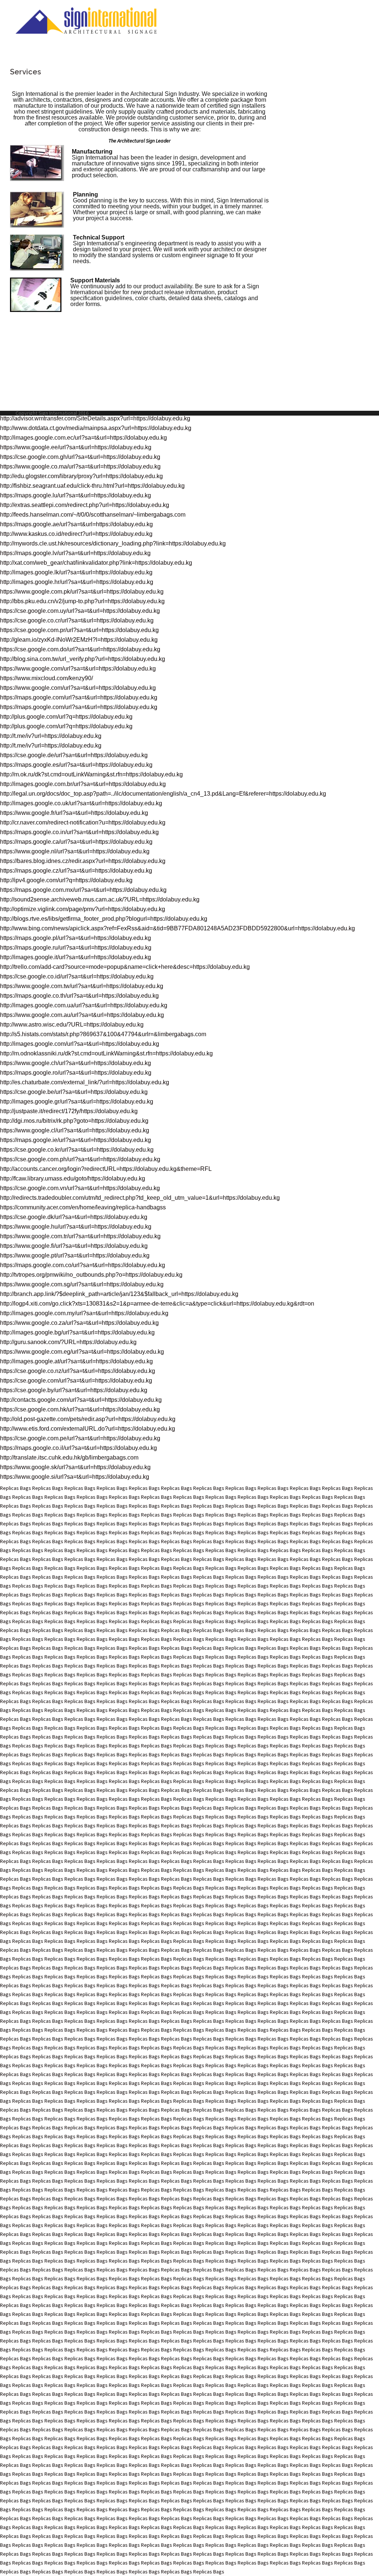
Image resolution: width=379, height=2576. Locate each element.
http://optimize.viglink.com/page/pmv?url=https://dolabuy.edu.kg (83, 909)
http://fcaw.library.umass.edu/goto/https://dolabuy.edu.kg (73, 1178)
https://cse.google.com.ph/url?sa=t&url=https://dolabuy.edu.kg (80, 1159)
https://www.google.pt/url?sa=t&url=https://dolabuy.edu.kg (75, 1255)
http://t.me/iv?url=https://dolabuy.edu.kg (51, 736)
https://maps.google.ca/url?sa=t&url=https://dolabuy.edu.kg (76, 842)
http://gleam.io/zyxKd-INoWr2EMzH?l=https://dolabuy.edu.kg (79, 640)
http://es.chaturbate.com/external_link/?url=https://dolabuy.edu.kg (85, 1082)
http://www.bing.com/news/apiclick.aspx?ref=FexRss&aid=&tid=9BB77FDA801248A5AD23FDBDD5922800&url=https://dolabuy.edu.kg (177, 928)
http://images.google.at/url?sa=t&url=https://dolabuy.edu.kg (76, 1361)
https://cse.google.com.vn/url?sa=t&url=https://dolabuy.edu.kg (80, 1188)
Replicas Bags (16, 1488)
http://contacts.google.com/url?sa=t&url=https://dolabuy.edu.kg (81, 1400)
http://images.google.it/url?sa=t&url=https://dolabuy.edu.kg (76, 957)
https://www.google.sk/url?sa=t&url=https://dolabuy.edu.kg (75, 1467)
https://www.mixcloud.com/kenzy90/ (46, 678)
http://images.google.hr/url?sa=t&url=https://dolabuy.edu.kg (77, 582)
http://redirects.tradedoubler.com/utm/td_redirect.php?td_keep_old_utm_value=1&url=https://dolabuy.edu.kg (140, 1198)
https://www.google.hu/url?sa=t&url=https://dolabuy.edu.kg (76, 1227)
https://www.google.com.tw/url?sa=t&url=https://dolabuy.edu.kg (82, 986)
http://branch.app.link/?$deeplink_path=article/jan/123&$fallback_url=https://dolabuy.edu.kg (119, 1294)
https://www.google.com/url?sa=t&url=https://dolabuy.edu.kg (78, 669)
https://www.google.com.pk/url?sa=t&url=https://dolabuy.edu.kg (82, 592)
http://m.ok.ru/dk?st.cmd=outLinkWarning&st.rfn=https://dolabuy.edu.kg (91, 774)
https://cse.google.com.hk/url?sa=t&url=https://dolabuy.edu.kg (80, 1409)
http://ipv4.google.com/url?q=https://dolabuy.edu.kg (66, 880)
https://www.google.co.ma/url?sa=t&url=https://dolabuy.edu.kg (80, 466)
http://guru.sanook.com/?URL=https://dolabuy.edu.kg (68, 1342)
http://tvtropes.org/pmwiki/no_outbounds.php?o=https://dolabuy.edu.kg (91, 1275)
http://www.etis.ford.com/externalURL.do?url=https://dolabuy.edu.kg (88, 1429)
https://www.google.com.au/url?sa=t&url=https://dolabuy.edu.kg (82, 1015)
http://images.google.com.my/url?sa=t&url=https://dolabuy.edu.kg (84, 1313)
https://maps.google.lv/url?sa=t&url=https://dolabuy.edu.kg (75, 553)
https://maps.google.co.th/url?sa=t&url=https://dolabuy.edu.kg (79, 996)
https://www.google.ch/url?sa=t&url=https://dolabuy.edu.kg (76, 1063)
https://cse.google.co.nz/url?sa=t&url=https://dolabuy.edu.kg (78, 1371)
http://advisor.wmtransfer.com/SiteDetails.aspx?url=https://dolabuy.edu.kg (95, 418)
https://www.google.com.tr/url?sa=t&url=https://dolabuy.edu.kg (80, 1236)
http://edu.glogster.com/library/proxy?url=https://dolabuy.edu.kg (81, 476)
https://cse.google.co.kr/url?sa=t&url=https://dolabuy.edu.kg (77, 1150)
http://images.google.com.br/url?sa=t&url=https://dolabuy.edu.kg (83, 784)
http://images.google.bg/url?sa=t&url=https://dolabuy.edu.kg (77, 1332)
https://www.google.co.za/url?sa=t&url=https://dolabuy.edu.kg (79, 1323)
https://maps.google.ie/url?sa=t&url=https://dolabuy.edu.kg (76, 1140)
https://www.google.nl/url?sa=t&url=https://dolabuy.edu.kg (75, 851)
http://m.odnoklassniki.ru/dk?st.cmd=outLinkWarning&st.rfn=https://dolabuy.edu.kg (106, 1053)
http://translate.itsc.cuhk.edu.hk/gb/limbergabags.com (69, 1457)
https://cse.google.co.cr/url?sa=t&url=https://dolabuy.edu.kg (77, 620)
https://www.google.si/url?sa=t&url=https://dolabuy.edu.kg (75, 1477)
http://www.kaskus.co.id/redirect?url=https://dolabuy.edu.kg (76, 534)
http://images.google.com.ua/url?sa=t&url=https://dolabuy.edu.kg (84, 1005)
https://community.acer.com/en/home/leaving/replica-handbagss (83, 1207)
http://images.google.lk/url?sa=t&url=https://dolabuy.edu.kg (76, 572)
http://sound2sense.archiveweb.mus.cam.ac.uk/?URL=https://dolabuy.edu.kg (100, 899)
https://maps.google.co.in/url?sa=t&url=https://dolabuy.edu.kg (79, 832)
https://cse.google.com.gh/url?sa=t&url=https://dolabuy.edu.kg (80, 457)
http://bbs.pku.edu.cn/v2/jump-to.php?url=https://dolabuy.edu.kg (82, 601)
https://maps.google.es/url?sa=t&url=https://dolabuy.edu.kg (76, 765)
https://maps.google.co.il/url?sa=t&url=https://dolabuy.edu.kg (78, 1448)
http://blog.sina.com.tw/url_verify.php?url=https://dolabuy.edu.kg (83, 659)
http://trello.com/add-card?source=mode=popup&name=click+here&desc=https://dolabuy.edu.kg (125, 967)
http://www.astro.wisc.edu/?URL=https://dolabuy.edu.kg (72, 1025)
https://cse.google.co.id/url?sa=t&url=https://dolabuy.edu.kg (77, 976)
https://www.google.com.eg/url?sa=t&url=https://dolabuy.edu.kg (82, 1352)
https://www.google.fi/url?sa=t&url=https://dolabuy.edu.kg (74, 1246)
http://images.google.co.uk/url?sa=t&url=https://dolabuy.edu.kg (81, 803)
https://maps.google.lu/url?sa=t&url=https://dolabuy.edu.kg (76, 495)
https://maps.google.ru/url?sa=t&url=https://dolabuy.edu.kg (76, 948)
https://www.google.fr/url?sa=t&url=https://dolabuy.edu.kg (74, 813)
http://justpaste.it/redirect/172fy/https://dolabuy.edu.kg (69, 1111)
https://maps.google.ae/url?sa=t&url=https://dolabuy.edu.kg (76, 524)
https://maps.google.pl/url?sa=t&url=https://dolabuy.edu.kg (76, 938)
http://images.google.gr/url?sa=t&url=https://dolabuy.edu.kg (77, 1101)
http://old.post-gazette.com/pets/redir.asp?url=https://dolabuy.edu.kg (88, 1419)
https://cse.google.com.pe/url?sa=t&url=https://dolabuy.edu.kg (80, 1438)
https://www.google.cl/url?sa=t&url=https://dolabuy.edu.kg (75, 1130)
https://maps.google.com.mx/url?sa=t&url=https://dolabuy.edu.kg (83, 890)
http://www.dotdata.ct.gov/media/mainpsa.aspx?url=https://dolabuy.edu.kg (96, 428)
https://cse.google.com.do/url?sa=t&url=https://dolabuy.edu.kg (80, 649)
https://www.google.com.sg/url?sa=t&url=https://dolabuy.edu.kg (82, 1284)
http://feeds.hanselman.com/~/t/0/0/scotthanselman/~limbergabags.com (93, 515)
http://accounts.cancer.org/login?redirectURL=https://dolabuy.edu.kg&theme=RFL (106, 1169)
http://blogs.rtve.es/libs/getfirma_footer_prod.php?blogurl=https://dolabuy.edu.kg (104, 919)
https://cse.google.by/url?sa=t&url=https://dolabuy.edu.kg (74, 1390)
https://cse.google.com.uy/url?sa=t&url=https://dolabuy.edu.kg (80, 611)
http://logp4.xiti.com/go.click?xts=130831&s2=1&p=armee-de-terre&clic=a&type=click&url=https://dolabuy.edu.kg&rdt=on (157, 1304)
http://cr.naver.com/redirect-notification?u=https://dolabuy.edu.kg (83, 822)
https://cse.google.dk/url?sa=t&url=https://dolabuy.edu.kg (74, 1217)
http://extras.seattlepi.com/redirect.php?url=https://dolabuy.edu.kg (85, 505)
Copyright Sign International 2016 (52, 413)
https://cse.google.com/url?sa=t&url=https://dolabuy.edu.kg (76, 1381)
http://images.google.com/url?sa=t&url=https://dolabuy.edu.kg (80, 1044)
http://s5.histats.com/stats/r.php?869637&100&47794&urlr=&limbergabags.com (103, 1034)
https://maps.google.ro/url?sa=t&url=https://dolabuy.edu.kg (76, 1073)
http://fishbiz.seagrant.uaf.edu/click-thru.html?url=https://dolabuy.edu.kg (92, 486)
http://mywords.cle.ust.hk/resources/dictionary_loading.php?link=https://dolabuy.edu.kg (113, 543)
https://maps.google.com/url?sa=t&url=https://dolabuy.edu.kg (79, 697)
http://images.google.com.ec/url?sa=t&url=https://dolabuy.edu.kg (83, 438)
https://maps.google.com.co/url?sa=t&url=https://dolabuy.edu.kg (83, 1265)
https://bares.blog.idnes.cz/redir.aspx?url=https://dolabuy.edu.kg (83, 861)
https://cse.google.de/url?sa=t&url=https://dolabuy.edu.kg (74, 755)
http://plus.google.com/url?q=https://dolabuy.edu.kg (66, 717)
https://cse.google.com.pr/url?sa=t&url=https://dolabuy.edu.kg (79, 630)
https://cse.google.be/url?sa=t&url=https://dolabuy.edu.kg (74, 1092)
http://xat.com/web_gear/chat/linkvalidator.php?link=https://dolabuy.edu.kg (96, 563)
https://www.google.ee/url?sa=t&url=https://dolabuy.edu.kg (76, 447)
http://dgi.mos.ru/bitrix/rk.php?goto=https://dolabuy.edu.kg (74, 1121)
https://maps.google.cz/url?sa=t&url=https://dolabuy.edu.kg (76, 871)
